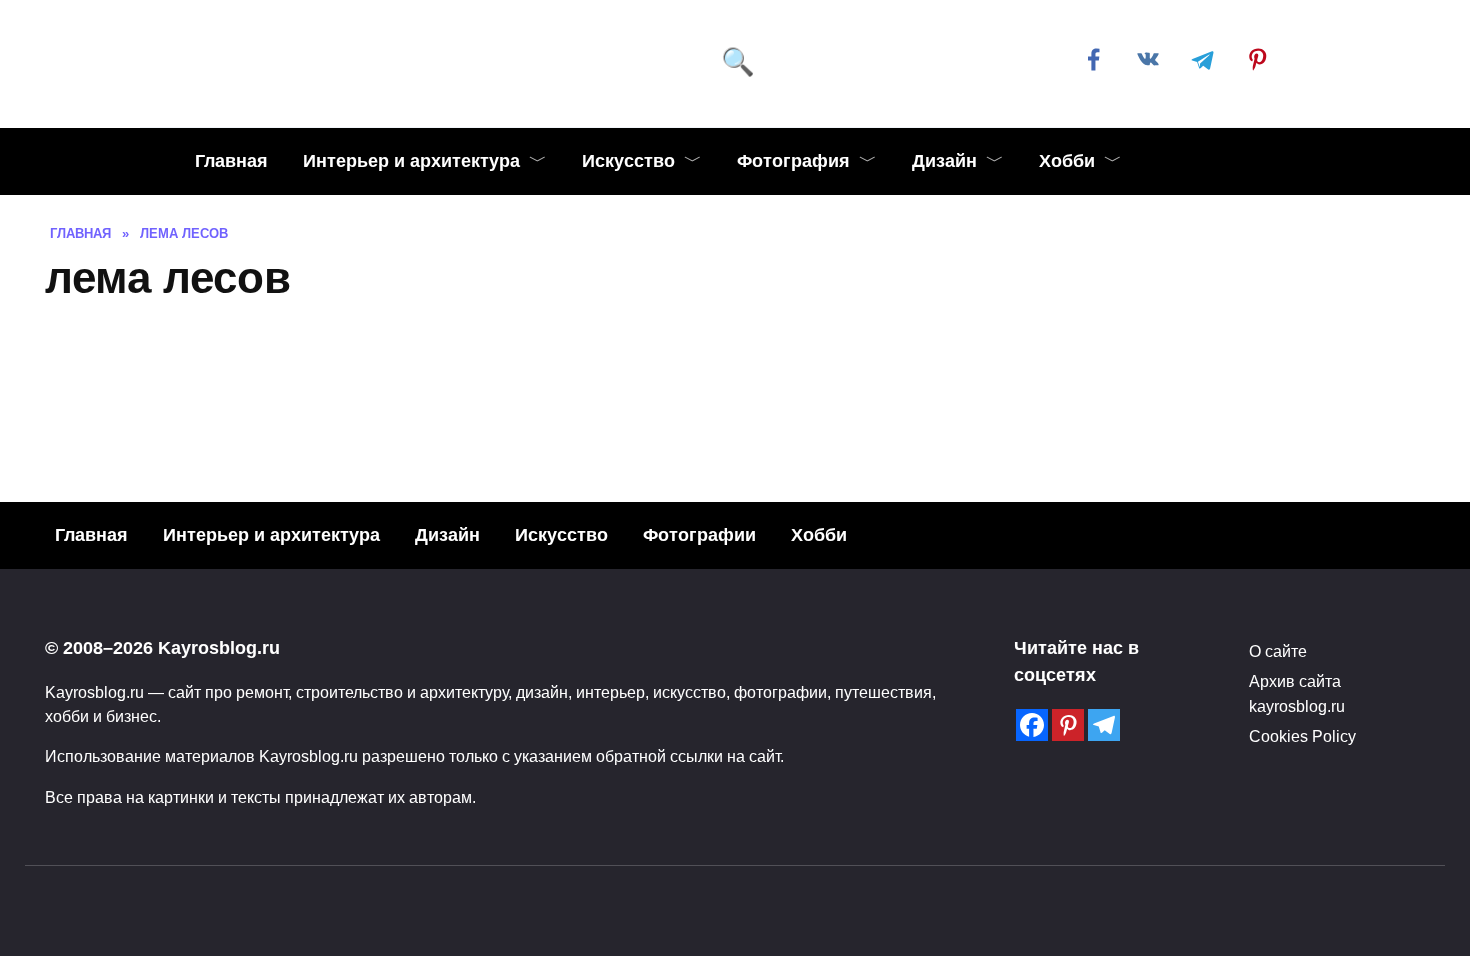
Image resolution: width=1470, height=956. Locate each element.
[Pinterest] (1068, 725)
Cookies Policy (1302, 736)
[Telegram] (1104, 725)
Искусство (628, 161)
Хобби (1067, 161)
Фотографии (699, 535)
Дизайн (944, 161)
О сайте (1278, 651)
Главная (231, 161)
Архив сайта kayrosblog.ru (1297, 693)
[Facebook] (1032, 725)
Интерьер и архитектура (411, 161)
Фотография (793, 161)
